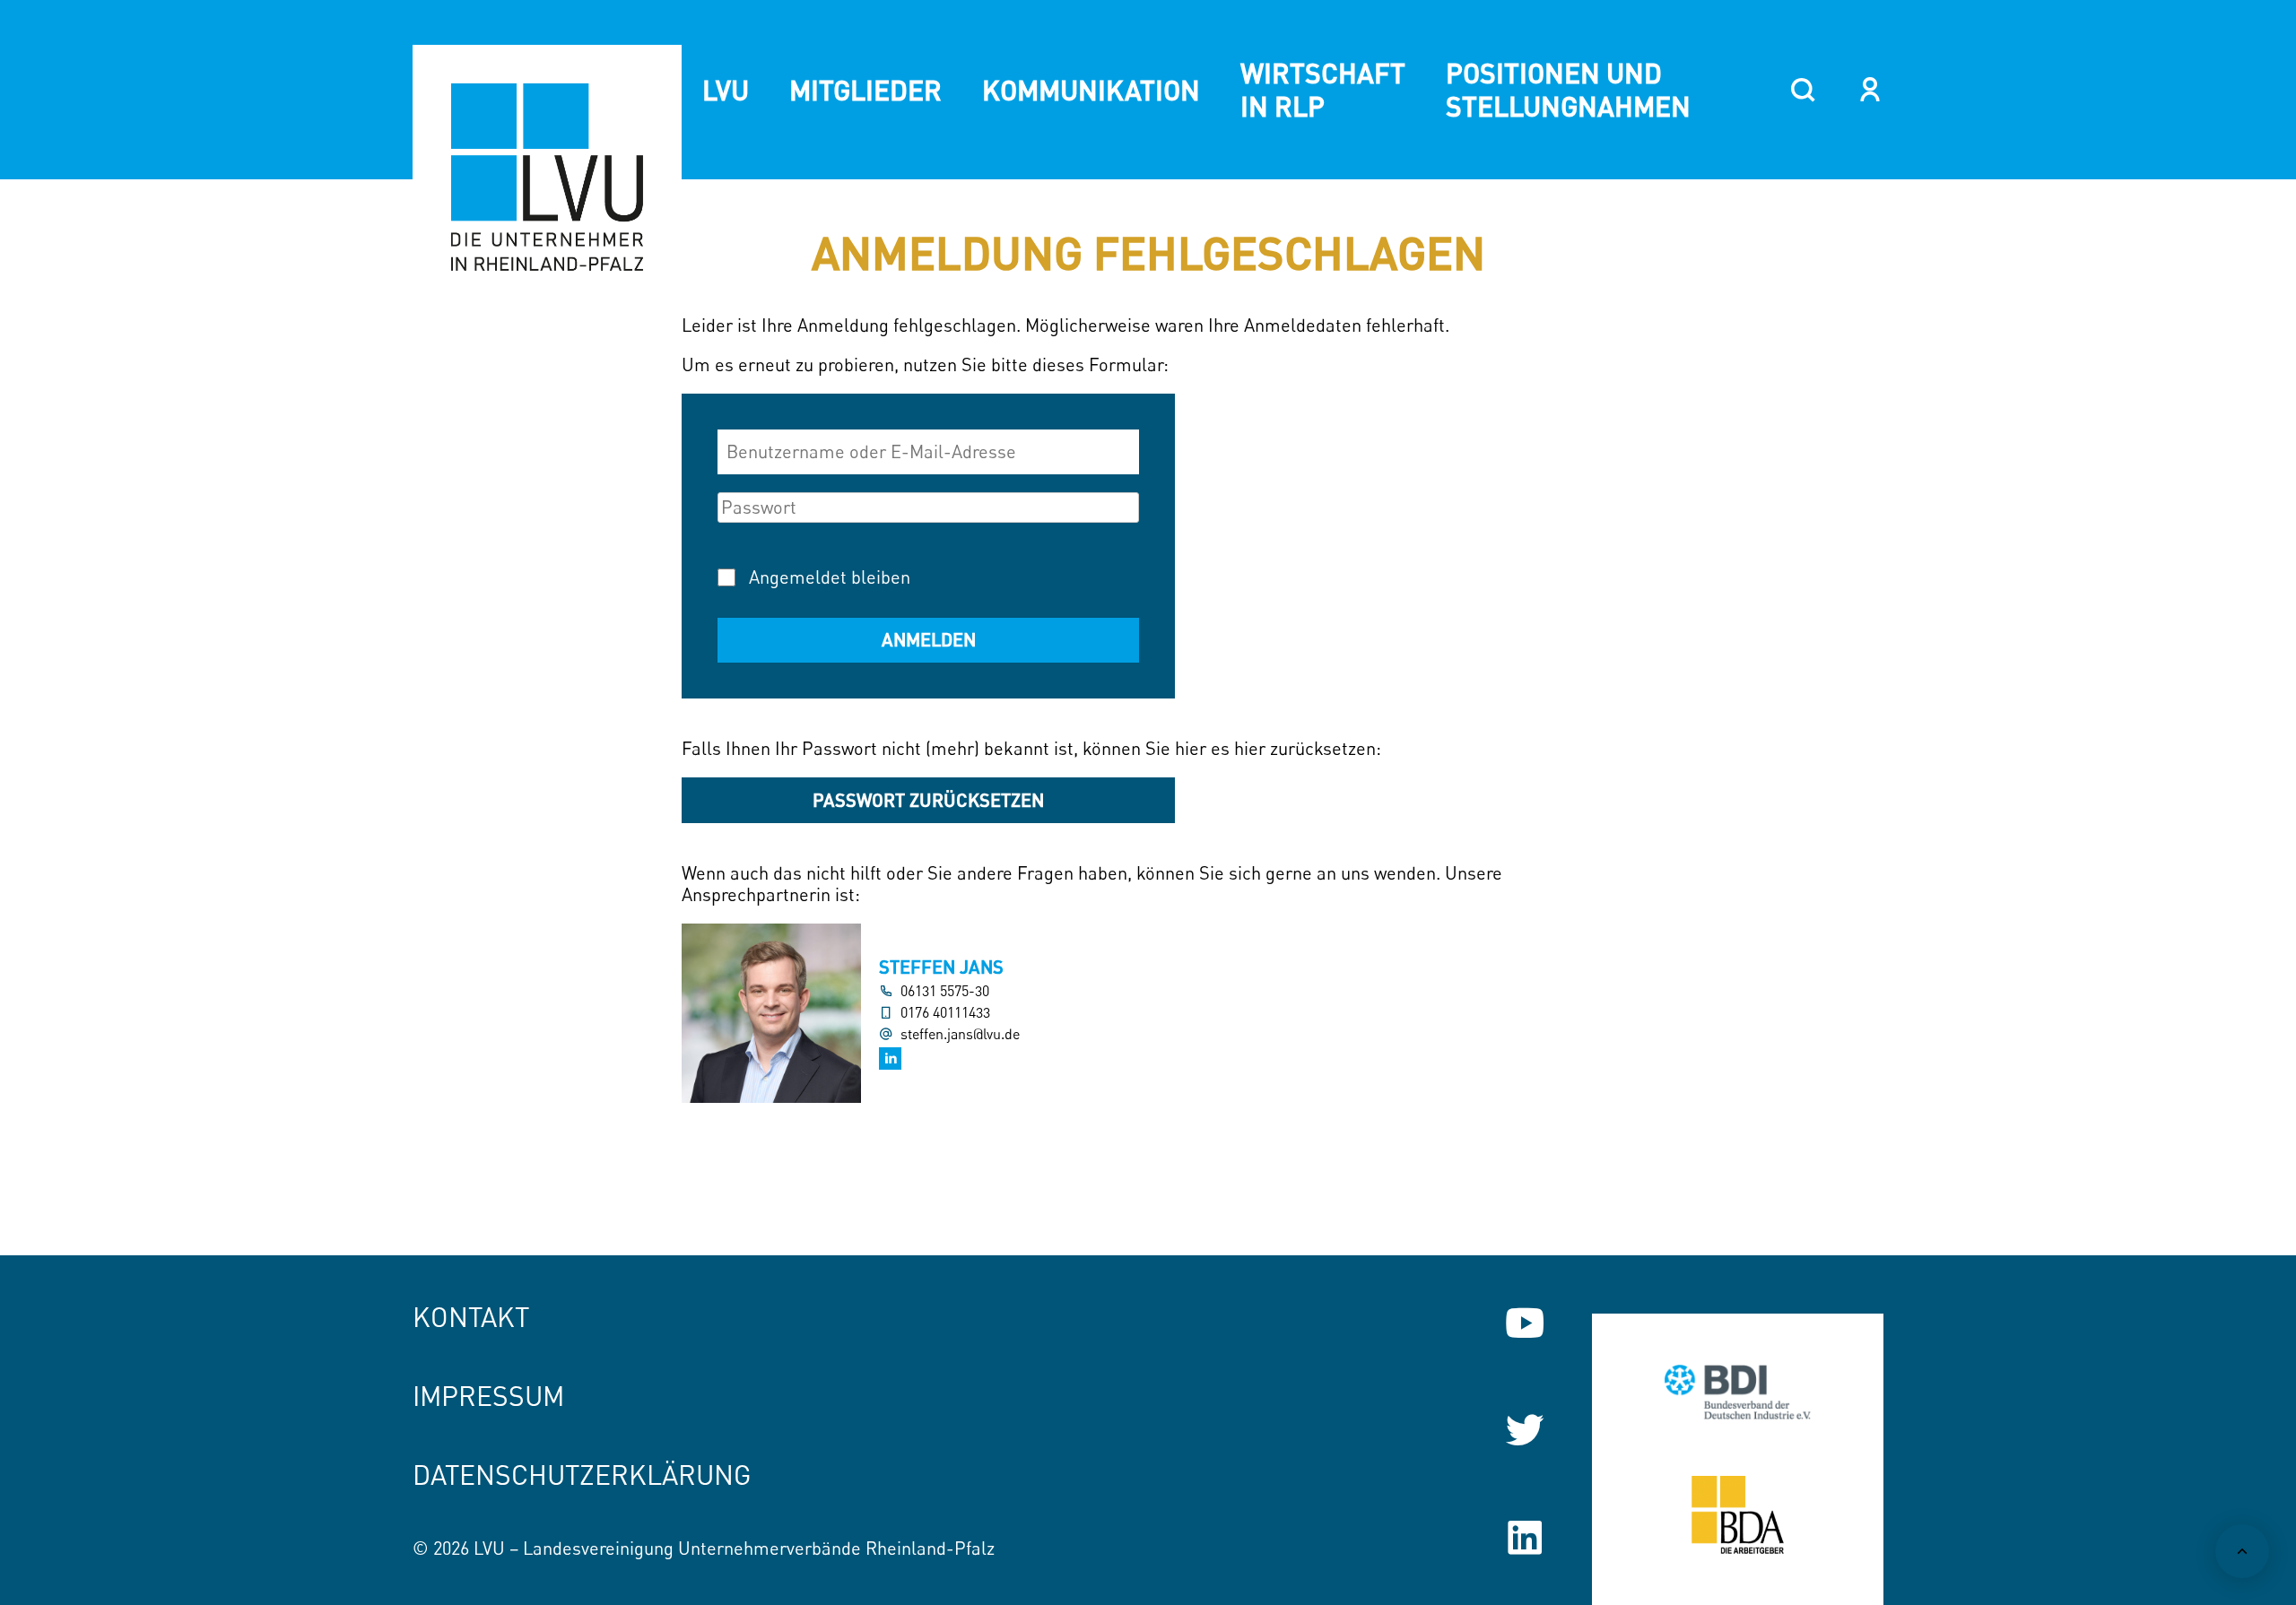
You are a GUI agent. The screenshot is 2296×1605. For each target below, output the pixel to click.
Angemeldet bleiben (830, 577)
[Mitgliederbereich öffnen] (1870, 90)
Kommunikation (1091, 90)
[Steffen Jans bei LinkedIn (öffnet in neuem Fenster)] (890, 1058)
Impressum (488, 1396)
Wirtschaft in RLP (1323, 89)
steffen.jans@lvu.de (960, 1034)
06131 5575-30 (945, 991)
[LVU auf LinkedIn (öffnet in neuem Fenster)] (1525, 1538)
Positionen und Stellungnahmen (1568, 89)
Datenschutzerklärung (582, 1475)
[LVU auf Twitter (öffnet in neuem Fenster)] (1525, 1430)
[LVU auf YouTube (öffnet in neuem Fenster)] (1525, 1323)
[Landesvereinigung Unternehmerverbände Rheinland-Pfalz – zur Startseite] (547, 179)
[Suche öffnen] (1803, 90)
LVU (726, 90)
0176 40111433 (945, 1013)
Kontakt (471, 1317)
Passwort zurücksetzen (928, 800)
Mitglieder (865, 90)
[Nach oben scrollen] (2242, 1551)
